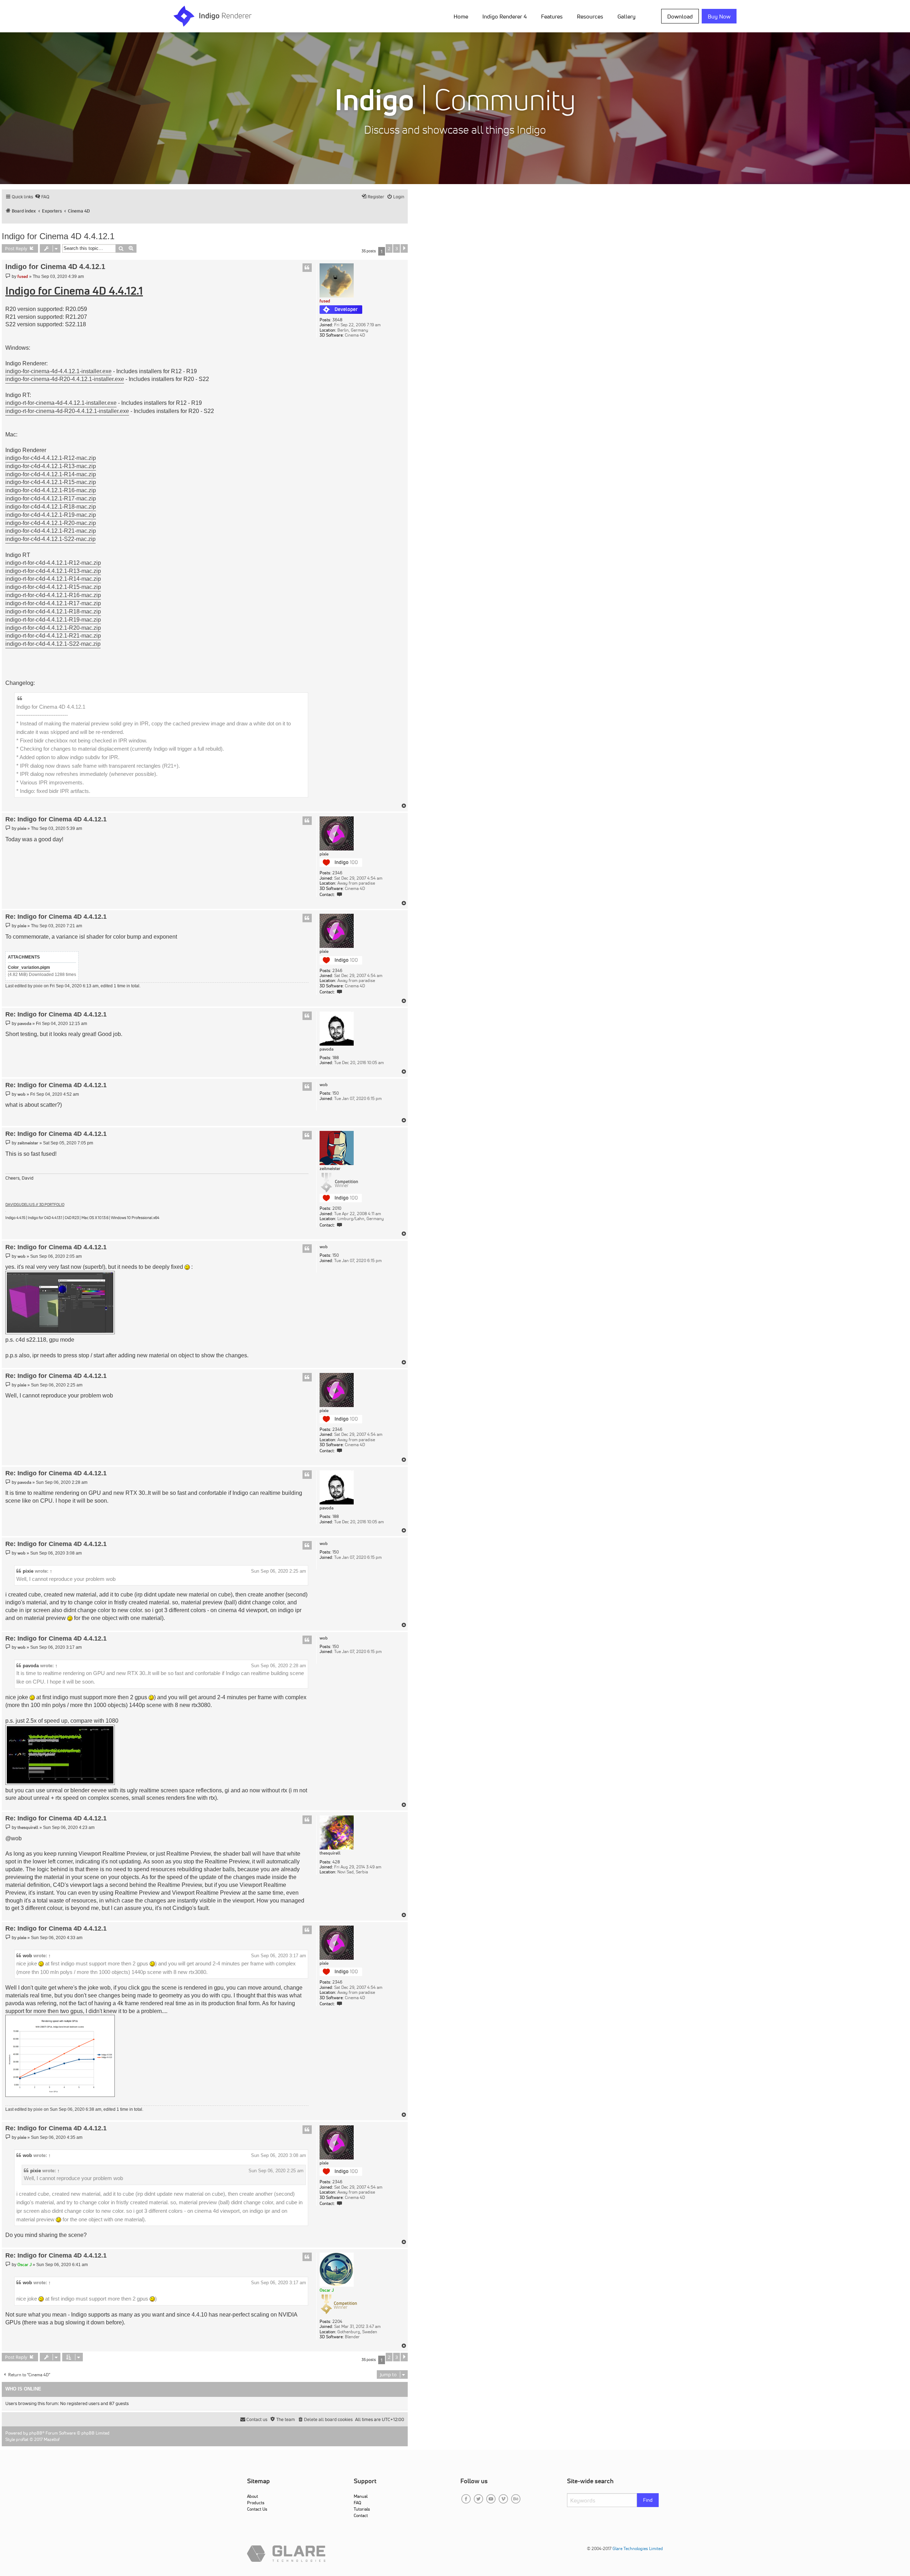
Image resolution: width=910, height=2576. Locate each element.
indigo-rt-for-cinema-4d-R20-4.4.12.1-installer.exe (67, 411)
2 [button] (389, 248)
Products (256, 2503)
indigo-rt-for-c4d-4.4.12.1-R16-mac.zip (53, 595)
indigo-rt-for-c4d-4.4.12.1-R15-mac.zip (53, 587)
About (253, 2496)
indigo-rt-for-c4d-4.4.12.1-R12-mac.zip (53, 563)
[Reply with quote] (307, 268)
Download (680, 16)
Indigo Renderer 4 (505, 16)
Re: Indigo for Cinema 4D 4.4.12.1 (56, 819)
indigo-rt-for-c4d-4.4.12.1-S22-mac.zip (53, 644)
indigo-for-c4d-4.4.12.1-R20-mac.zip (51, 523)
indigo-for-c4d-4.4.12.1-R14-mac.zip (51, 474)
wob (324, 1085)
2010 (337, 1208)
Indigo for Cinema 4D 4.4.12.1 (58, 236)
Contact (361, 2515)
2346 (337, 873)
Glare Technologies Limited (638, 2548)
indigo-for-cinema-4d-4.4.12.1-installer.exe (58, 371)
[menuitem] (462, 16)
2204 (337, 2322)
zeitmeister (330, 1169)
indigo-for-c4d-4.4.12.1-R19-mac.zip (51, 515)
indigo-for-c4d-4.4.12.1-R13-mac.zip (51, 466)
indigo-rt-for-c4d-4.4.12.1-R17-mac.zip (53, 603)
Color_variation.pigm (29, 967)
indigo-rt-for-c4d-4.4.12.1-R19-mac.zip (53, 620)
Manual (361, 2496)
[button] (404, 248)
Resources (590, 16)
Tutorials (362, 2509)
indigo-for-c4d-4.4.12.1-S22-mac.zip (50, 539)
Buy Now (719, 16)
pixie (324, 854)
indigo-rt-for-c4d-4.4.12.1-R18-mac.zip (53, 611)
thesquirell (330, 1853)
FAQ (357, 2503)
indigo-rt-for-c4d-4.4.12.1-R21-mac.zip (53, 636)
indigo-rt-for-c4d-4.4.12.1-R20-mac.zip (53, 628)
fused (325, 301)
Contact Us (257, 2509)
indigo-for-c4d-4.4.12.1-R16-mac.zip (51, 490)
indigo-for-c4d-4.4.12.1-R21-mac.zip (51, 531)
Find (648, 2500)
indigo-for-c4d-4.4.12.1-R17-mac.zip (51, 498)
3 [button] (397, 248)
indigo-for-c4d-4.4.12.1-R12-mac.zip (51, 458)
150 (336, 1093)
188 (336, 1058)
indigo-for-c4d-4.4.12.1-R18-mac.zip (51, 507)
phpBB (36, 2433)
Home (461, 16)
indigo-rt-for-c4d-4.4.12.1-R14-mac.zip (53, 579)
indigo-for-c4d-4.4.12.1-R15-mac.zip (51, 482)
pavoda (326, 1049)
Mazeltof (52, 2439)
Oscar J (327, 2290)
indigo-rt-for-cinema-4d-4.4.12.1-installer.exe (61, 403)
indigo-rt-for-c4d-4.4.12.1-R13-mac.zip (53, 571)
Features (552, 16)
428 (336, 1862)
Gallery (627, 16)
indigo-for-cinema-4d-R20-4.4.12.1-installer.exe (65, 379)
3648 (337, 320)
